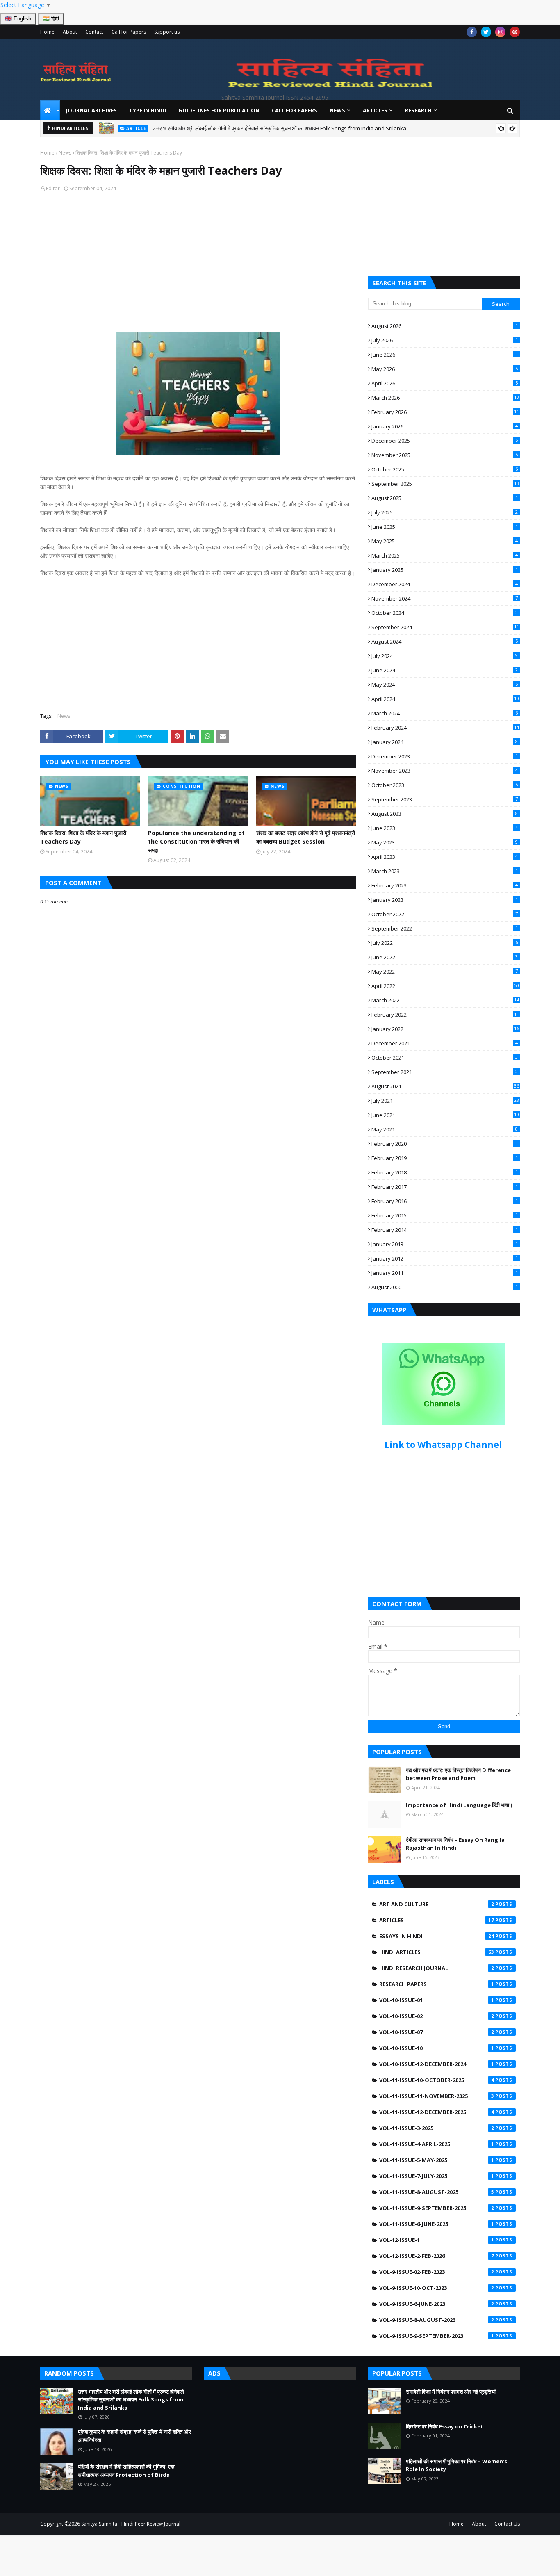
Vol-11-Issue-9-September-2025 (437, 2208)
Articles (437, 1920)
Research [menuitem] (418, 110)
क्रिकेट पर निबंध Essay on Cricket (445, 2426)
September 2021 (445, 1072)
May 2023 (445, 842)
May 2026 (445, 369)
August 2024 (445, 642)
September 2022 (445, 928)
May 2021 (445, 1129)
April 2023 (445, 857)
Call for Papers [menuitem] (295, 110)
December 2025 (445, 441)
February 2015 (445, 1215)
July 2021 (445, 1101)
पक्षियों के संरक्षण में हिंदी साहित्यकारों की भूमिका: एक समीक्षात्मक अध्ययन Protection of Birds (126, 2471)
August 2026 (445, 326)
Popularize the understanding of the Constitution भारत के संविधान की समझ (196, 841)
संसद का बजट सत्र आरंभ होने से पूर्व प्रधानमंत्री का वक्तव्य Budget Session (306, 837)
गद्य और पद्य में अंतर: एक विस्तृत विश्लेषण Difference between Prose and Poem (458, 1774)
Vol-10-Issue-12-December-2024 (437, 2064)
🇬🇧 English (18, 19)
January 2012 (445, 1258)
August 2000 (445, 1287)
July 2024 (445, 656)
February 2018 (445, 1172)
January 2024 (445, 742)
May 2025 (445, 541)
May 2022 (445, 972)
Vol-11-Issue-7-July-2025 (437, 2176)
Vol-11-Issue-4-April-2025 (437, 2144)
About (70, 32)
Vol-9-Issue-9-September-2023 (437, 2336)
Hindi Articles (437, 1952)
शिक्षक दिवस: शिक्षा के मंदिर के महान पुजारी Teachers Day (83, 837)
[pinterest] (515, 32)
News (65, 153)
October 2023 (445, 785)
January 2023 (445, 900)
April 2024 (445, 699)
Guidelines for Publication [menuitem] (219, 110)
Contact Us (507, 2524)
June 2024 (445, 670)
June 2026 (445, 355)
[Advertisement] (198, 254)
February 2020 (445, 1144)
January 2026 (445, 426)
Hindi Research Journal (437, 1968)
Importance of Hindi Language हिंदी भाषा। (459, 1805)
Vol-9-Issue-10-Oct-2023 (437, 2288)
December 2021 (445, 1043)
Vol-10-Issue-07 (437, 2032)
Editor (53, 188)
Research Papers (437, 1984)
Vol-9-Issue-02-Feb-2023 (437, 2272)
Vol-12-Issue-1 (437, 2240)
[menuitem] (50, 110)
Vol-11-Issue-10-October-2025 (437, 2080)
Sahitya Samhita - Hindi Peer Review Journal (131, 2524)
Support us (167, 32)
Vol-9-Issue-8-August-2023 (437, 2320)
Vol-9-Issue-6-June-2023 (437, 2304)
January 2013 (445, 1244)
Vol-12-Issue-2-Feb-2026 (437, 2256)
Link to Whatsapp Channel (444, 1445)
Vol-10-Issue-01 (437, 2000)
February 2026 (445, 412)
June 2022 (445, 957)
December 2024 (445, 584)
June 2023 (445, 828)
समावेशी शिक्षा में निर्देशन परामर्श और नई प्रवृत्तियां (451, 2392)
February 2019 (445, 1158)
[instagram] (500, 32)
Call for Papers (129, 32)
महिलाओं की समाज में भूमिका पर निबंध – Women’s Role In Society (456, 2465)
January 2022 (445, 1029)
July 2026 (445, 340)
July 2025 (445, 512)
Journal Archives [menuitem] (91, 110)
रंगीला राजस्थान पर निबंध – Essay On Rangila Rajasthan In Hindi (455, 1844)
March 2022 (445, 1000)
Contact (94, 32)
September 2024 (445, 627)
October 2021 (445, 1058)
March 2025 (445, 555)
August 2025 (445, 498)
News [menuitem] (337, 110)
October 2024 (445, 613)
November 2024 (445, 598)
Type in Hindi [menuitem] (148, 110)
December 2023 (445, 756)
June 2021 (445, 1115)
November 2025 (445, 455)
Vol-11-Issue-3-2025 (437, 2128)
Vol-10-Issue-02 (437, 2016)
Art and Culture (437, 1904)
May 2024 (445, 685)
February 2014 (445, 1230)
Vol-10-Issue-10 (437, 2048)
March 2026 (445, 398)
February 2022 (445, 1015)
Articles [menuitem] (375, 110)
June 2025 (445, 527)
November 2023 (445, 771)
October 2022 (445, 914)
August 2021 (445, 1086)
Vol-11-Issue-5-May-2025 (437, 2160)
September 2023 (445, 799)
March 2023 (445, 871)
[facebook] (472, 32)
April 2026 (445, 383)
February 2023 (445, 885)
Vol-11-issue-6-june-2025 (437, 2224)
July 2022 (445, 943)
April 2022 (445, 986)
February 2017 (445, 1187)
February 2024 (445, 728)
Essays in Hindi (437, 1936)
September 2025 (445, 484)
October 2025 (445, 469)
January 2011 (445, 1273)
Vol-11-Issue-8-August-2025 (437, 2192)
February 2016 (445, 1201)
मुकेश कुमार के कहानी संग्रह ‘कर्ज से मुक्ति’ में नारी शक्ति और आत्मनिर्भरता (268, 128)
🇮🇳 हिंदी (51, 19)
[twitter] (486, 32)
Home (47, 32)
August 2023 (445, 814)
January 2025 (445, 570)
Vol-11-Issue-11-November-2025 (437, 2096)
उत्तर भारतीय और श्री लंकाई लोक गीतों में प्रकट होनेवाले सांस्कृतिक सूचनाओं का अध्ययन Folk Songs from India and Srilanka (131, 2400)
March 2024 (445, 713)
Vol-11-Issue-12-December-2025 (437, 2112)
